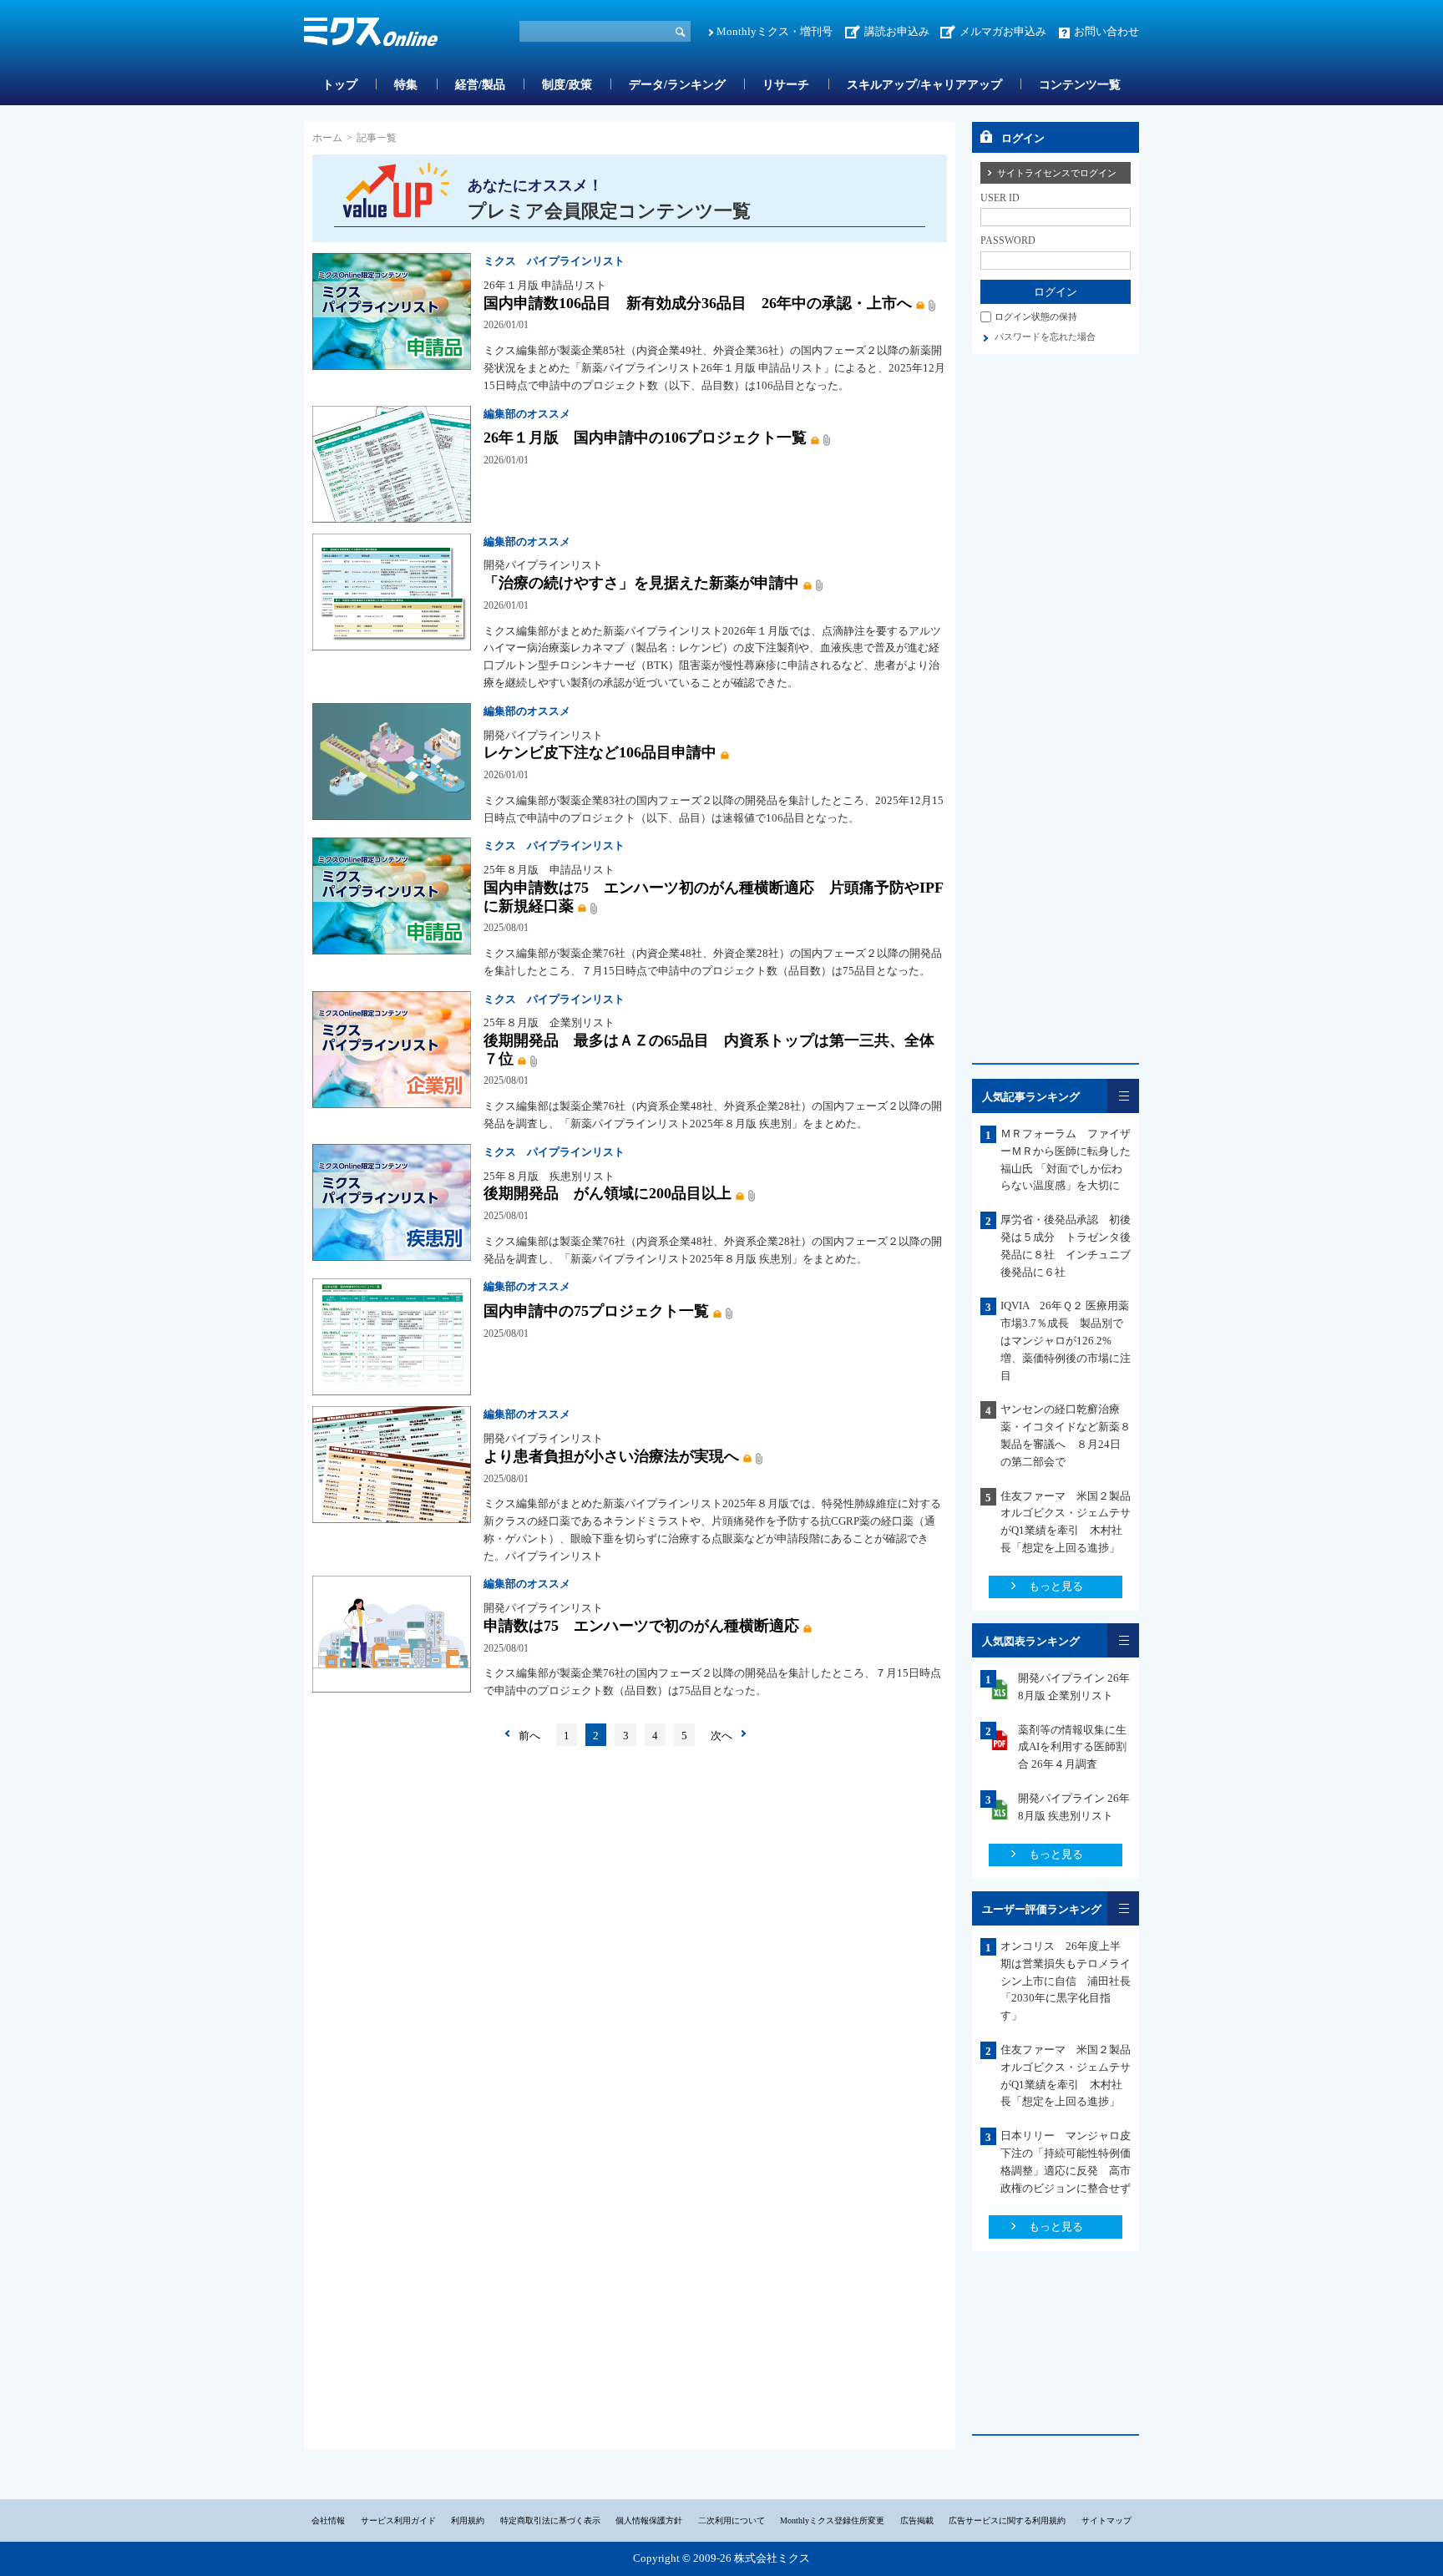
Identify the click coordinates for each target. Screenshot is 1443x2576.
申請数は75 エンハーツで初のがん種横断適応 (641, 1626)
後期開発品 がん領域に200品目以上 (608, 1193)
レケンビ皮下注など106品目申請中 (600, 752)
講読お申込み (897, 31)
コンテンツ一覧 (1080, 85)
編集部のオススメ (527, 414)
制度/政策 (567, 85)
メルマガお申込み (1003, 31)
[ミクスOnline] (371, 35)
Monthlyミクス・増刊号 (775, 31)
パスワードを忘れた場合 (1045, 337)
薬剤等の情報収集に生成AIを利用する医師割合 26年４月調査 (1072, 1747)
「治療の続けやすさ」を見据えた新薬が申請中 (641, 583)
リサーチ (786, 85)
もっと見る (1056, 1586)
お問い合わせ (1106, 31)
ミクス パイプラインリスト (554, 261)
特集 (406, 85)
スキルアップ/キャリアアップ (924, 85)
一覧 (1123, 1096)
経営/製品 (480, 85)
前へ (529, 1736)
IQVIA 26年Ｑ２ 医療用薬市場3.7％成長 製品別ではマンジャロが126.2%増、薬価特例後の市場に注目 (1066, 1340)
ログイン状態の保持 (1036, 316)
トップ (340, 85)
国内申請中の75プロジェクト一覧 (596, 1311)
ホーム (327, 138)
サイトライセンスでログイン (1057, 173)
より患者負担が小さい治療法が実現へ (611, 1456)
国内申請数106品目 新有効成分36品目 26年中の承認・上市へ (698, 303)
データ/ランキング (677, 85)
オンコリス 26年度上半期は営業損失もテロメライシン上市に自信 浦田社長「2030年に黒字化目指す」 (1066, 1981)
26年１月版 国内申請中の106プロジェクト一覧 (645, 438)
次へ (721, 1736)
